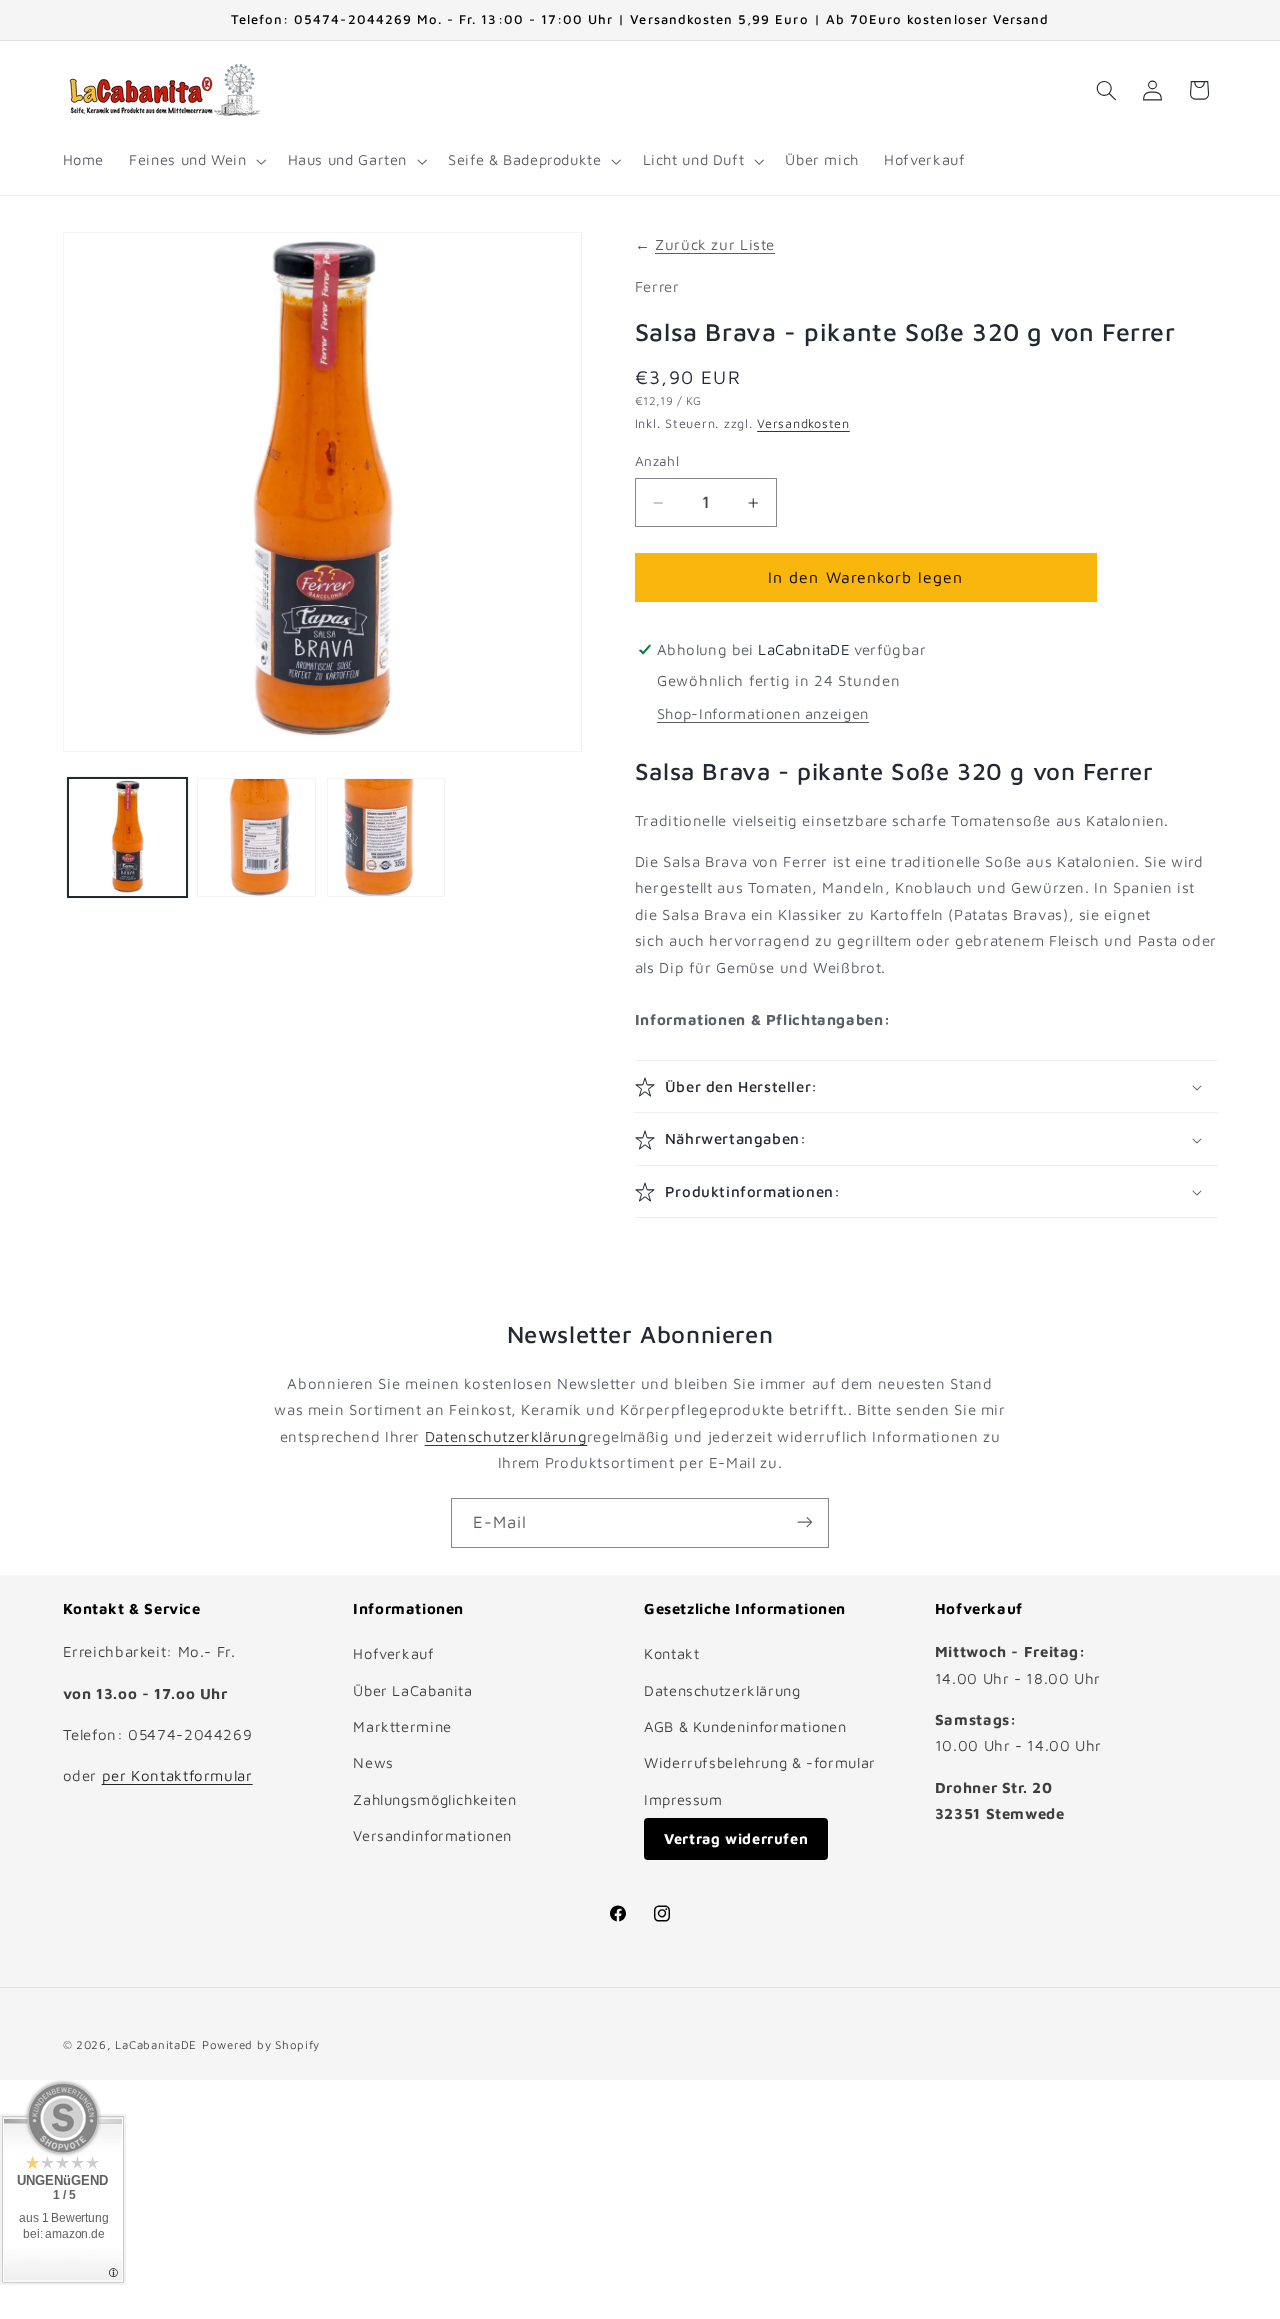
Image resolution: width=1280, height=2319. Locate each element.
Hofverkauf (393, 1653)
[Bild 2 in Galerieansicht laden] (256, 837)
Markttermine (402, 1726)
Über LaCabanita (412, 1690)
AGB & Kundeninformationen (745, 1726)
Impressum (683, 1799)
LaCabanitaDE (156, 2044)
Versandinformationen (432, 1835)
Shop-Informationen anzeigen (763, 713)
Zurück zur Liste (715, 244)
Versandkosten (803, 424)
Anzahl (657, 461)
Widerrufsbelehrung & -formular (760, 1763)
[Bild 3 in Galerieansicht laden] (386, 837)
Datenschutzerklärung (506, 1436)
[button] (196, 161)
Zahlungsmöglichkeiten (434, 1799)
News (373, 1763)
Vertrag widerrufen (736, 1838)
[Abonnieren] (805, 1522)
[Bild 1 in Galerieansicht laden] (127, 837)
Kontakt (671, 1653)
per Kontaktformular (177, 1776)
